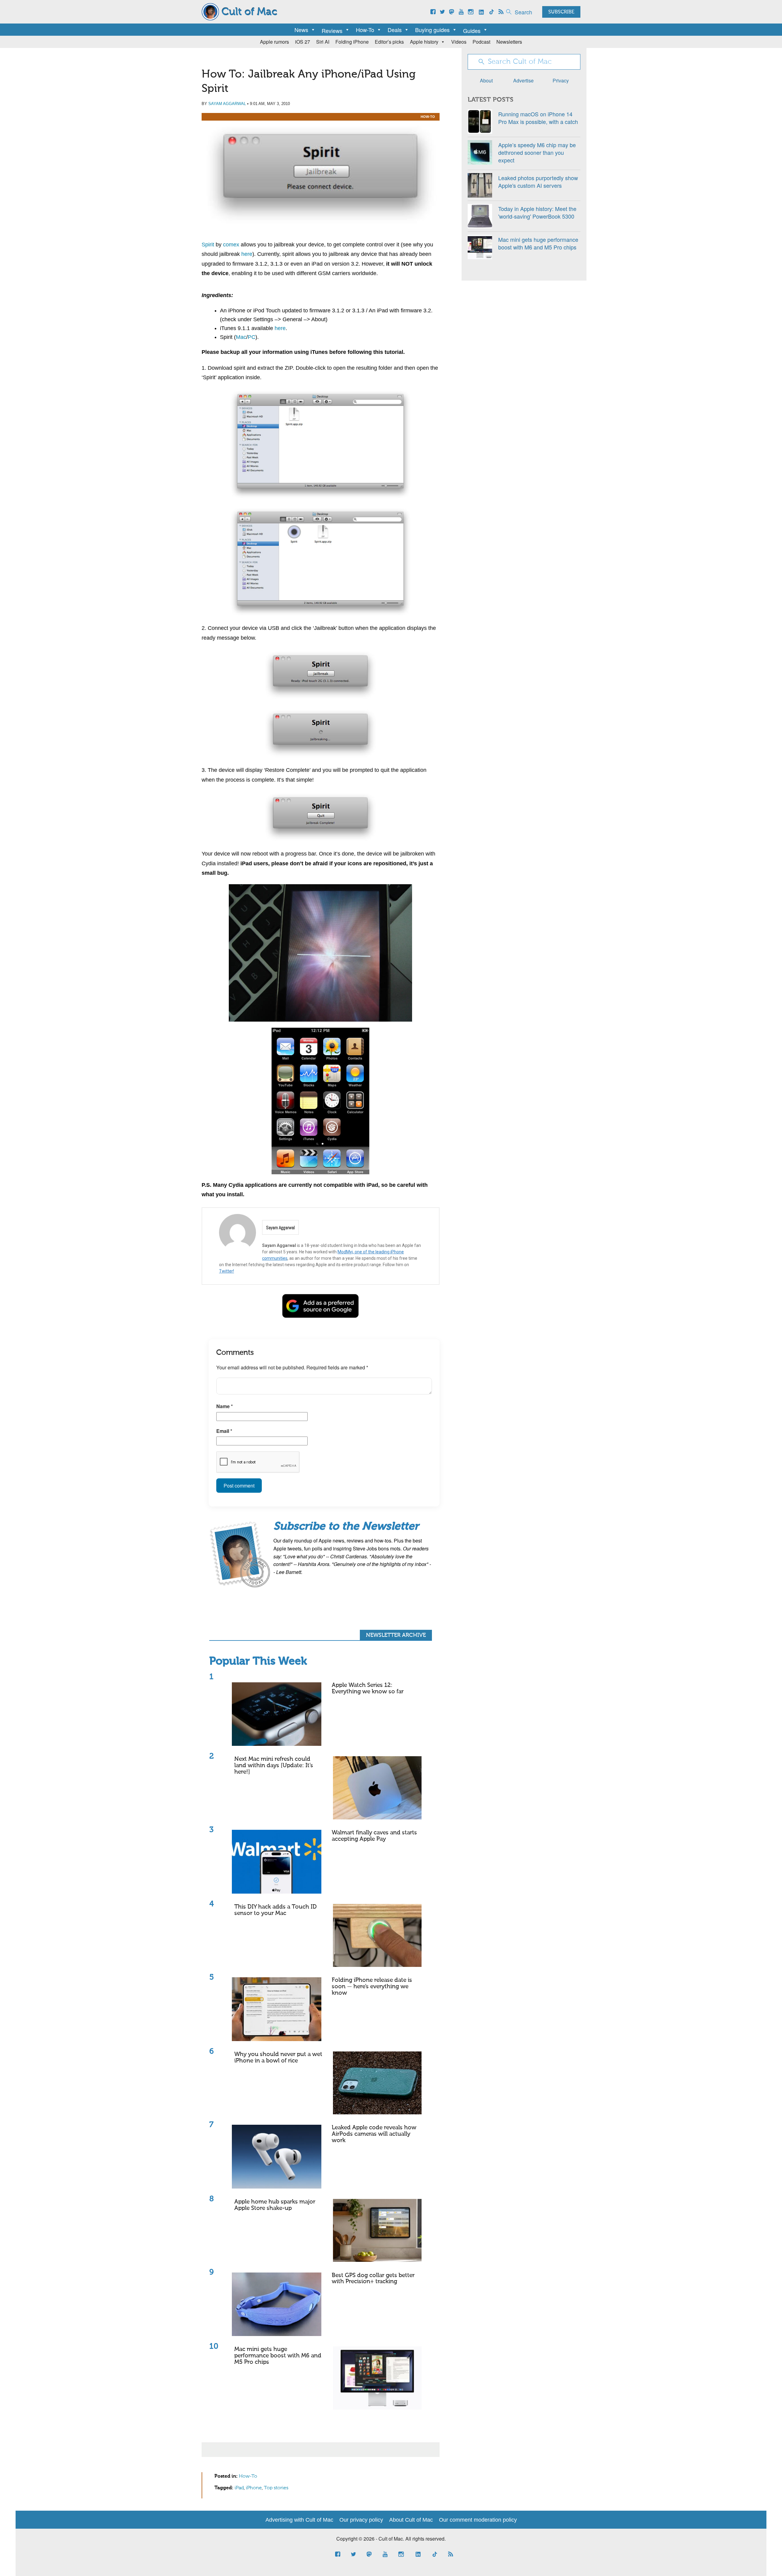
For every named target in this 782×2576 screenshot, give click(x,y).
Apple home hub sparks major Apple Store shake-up (275, 2205)
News (301, 30)
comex (231, 245)
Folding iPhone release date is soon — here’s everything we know (372, 1987)
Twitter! (227, 1271)
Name (225, 1406)
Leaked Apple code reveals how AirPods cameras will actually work (374, 2134)
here (247, 254)
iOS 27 (303, 42)
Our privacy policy (361, 2520)
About (486, 80)
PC (252, 337)
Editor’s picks (389, 42)
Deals (395, 30)
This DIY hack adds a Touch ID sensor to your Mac (276, 1910)
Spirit (208, 245)
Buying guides (432, 30)
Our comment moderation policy (478, 2520)
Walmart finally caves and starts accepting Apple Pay (374, 1836)
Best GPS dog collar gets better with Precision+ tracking (373, 2279)
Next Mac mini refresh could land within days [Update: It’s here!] (274, 1766)
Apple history (424, 42)
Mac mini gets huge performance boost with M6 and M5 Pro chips (278, 2356)
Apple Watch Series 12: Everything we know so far (368, 1688)
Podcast (481, 42)
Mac (241, 337)
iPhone (254, 2488)
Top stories (276, 2488)
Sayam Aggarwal (227, 104)
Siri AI (323, 42)
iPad (239, 2488)
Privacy (561, 80)
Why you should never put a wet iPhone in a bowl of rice (278, 2058)
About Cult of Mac (411, 2520)
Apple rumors (274, 42)
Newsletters (509, 42)
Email (224, 1431)
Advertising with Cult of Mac (299, 2520)
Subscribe (561, 12)
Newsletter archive (396, 1635)
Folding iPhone (352, 42)
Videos (459, 42)
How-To (365, 30)
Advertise (523, 80)
